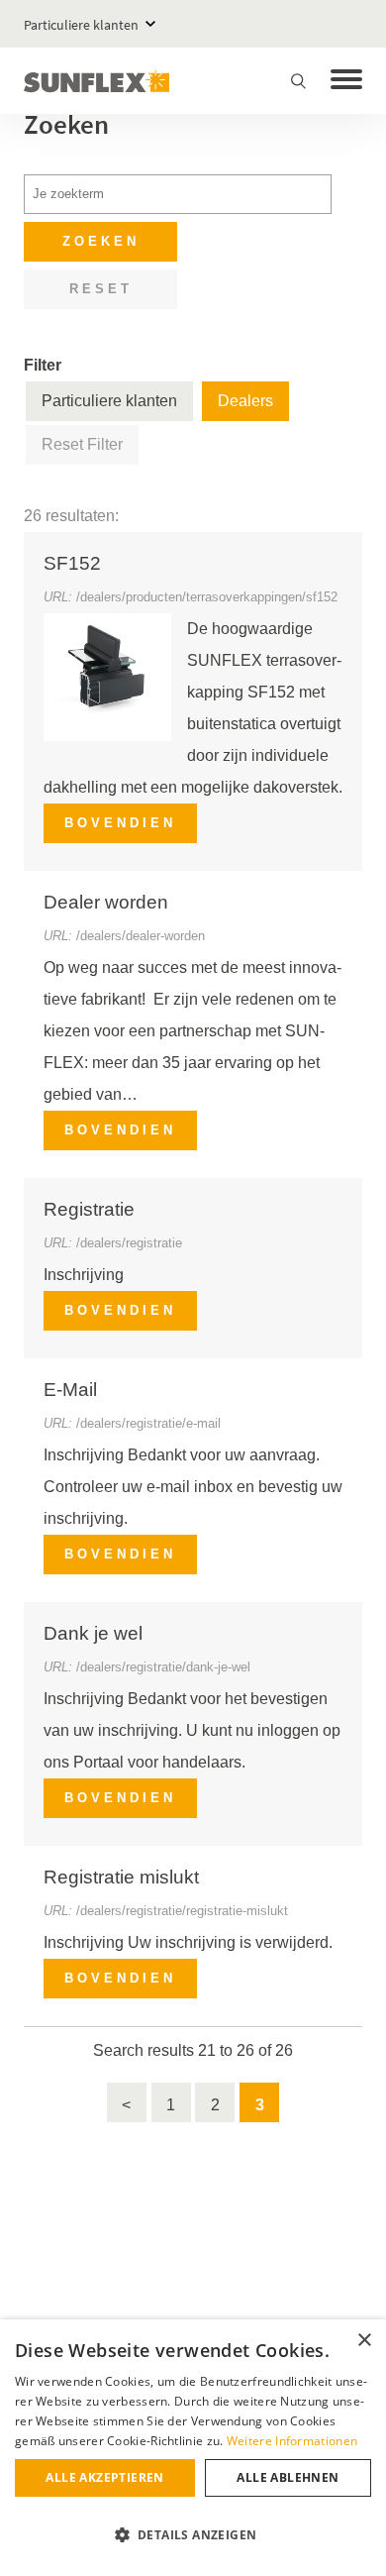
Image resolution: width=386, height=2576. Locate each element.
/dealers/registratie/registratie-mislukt (182, 1911)
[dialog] (193, 2448)
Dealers (245, 401)
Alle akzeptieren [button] (104, 2477)
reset (101, 289)
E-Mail (70, 1390)
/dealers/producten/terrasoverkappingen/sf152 (207, 597)
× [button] (364, 2341)
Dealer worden (106, 902)
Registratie (89, 1209)
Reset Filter (82, 444)
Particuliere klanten (81, 25)
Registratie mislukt (121, 1877)
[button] (193, 2535)
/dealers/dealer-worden (141, 936)
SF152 (72, 563)
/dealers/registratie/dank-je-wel (163, 1667)
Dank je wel (93, 1633)
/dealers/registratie (129, 1243)
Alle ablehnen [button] (288, 2477)
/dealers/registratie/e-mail (148, 1423)
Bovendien (120, 823)
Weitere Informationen (292, 2441)
